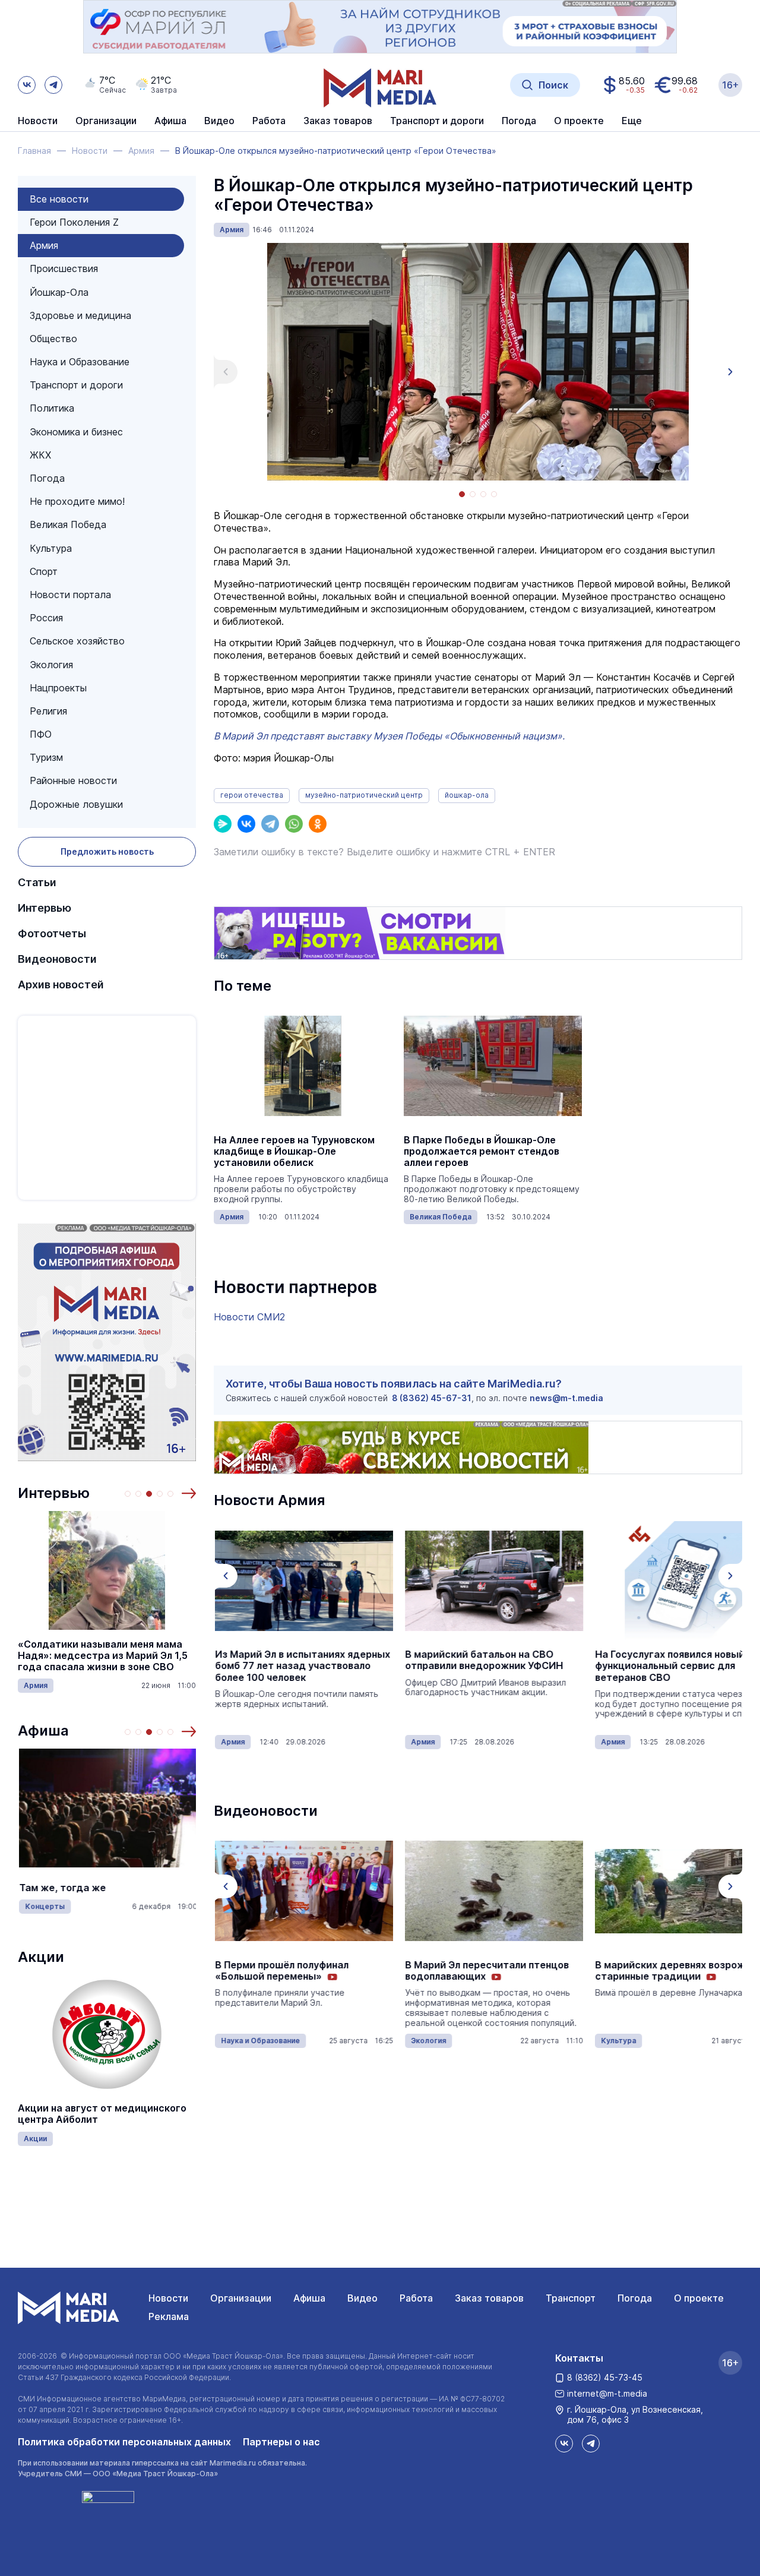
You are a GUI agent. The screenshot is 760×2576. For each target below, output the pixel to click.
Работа (269, 121)
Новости (38, 121)
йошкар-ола (467, 795)
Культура (51, 548)
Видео (219, 121)
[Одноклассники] (318, 824)
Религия (48, 711)
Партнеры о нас (281, 2442)
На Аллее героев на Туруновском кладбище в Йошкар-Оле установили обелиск (294, 1151)
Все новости (59, 199)
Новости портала (70, 595)
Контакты (579, 2358)
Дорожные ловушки (76, 804)
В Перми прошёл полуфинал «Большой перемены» (281, 1971)
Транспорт (571, 2298)
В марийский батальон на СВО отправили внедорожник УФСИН (483, 1660)
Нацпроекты (58, 688)
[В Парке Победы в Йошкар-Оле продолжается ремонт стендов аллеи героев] (493, 1066)
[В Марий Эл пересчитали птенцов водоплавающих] (493, 1891)
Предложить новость (107, 851)
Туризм (46, 757)
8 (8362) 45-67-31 (432, 1398)
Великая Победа (68, 524)
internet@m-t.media (607, 2393)
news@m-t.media (566, 1398)
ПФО (41, 734)
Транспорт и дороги (76, 385)
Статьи (37, 882)
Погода (47, 478)
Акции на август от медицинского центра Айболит (102, 2114)
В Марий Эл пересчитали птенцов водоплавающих (486, 1971)
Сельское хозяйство (77, 641)
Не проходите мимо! (77, 501)
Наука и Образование (80, 362)
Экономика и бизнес (76, 432)
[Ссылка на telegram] (53, 85)
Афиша (43, 1730)
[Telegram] (270, 824)
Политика (52, 408)
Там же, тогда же (61, 1888)
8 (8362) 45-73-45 (605, 2377)
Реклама (169, 2316)
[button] (189, 1493)
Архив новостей (61, 984)
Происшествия (64, 268)
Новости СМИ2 (249, 1317)
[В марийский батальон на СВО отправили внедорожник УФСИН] (493, 1581)
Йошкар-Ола (59, 292)
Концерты (44, 1906)
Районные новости (73, 780)
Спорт (44, 571)
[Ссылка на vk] (27, 85)
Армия (44, 245)
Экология (51, 665)
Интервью (45, 908)
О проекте (699, 2298)
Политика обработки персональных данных (124, 2442)
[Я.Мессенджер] (223, 824)
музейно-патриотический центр (364, 795)
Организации (241, 2298)
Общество (53, 339)
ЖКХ (40, 455)
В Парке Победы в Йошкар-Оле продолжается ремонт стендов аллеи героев (482, 1151)
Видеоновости (57, 959)
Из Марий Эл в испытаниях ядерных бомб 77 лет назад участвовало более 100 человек (301, 1666)
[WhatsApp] (294, 824)
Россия (46, 618)
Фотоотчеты (52, 933)
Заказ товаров (489, 2298)
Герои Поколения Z (74, 222)
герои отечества (252, 795)
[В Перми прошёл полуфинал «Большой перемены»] (303, 1891)
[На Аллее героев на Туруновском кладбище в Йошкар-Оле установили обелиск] (303, 1066)
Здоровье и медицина (80, 315)
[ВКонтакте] (246, 824)
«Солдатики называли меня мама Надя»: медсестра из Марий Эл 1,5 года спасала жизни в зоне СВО (103, 1656)
